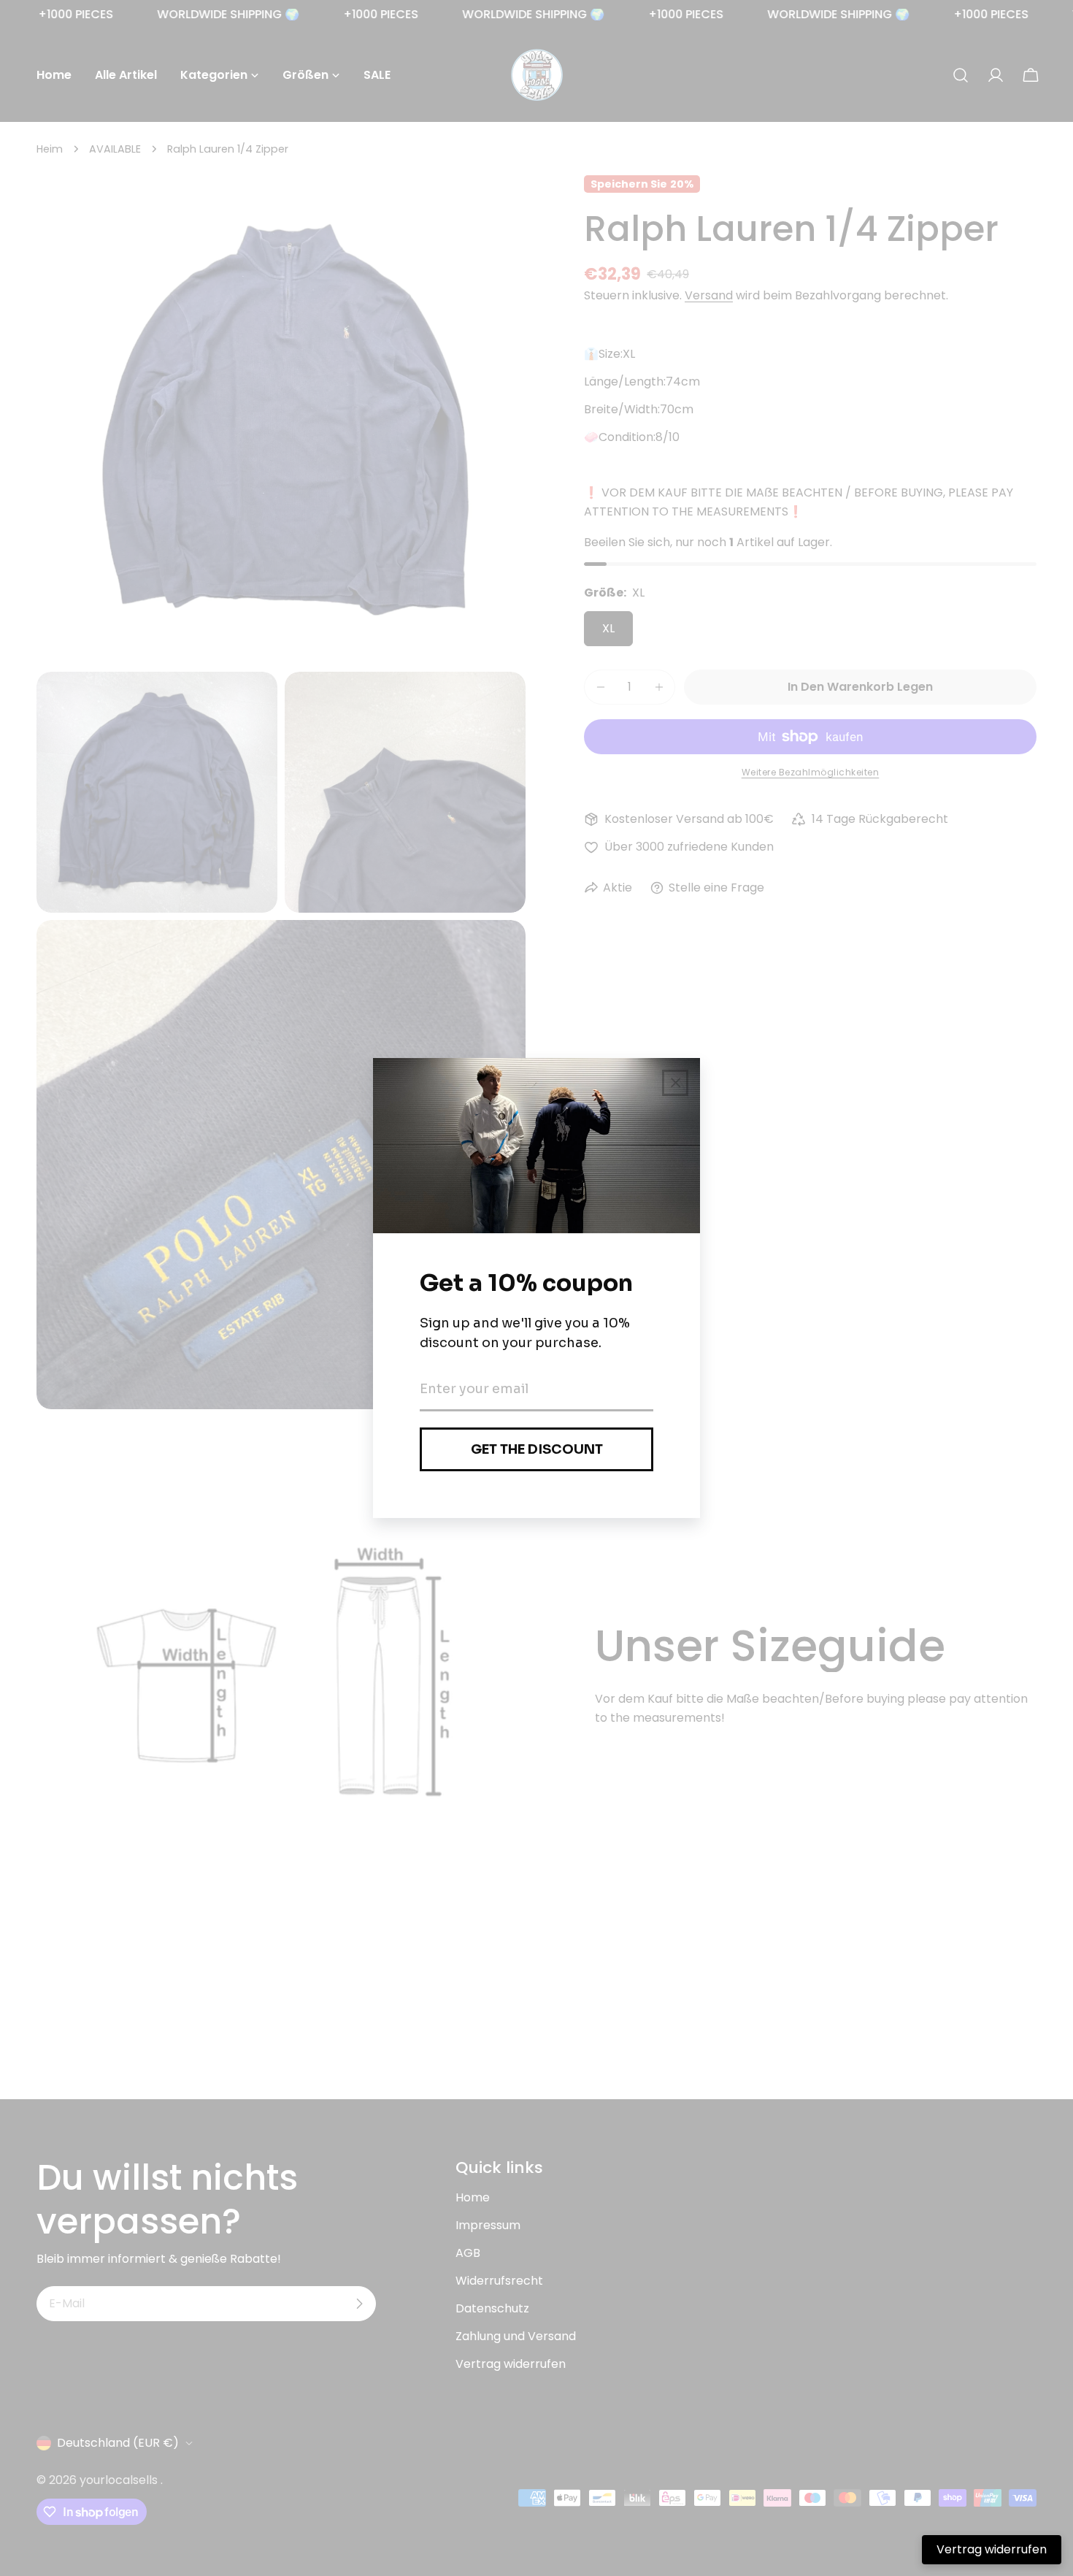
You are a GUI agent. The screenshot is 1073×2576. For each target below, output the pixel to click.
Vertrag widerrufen (992, 2549)
